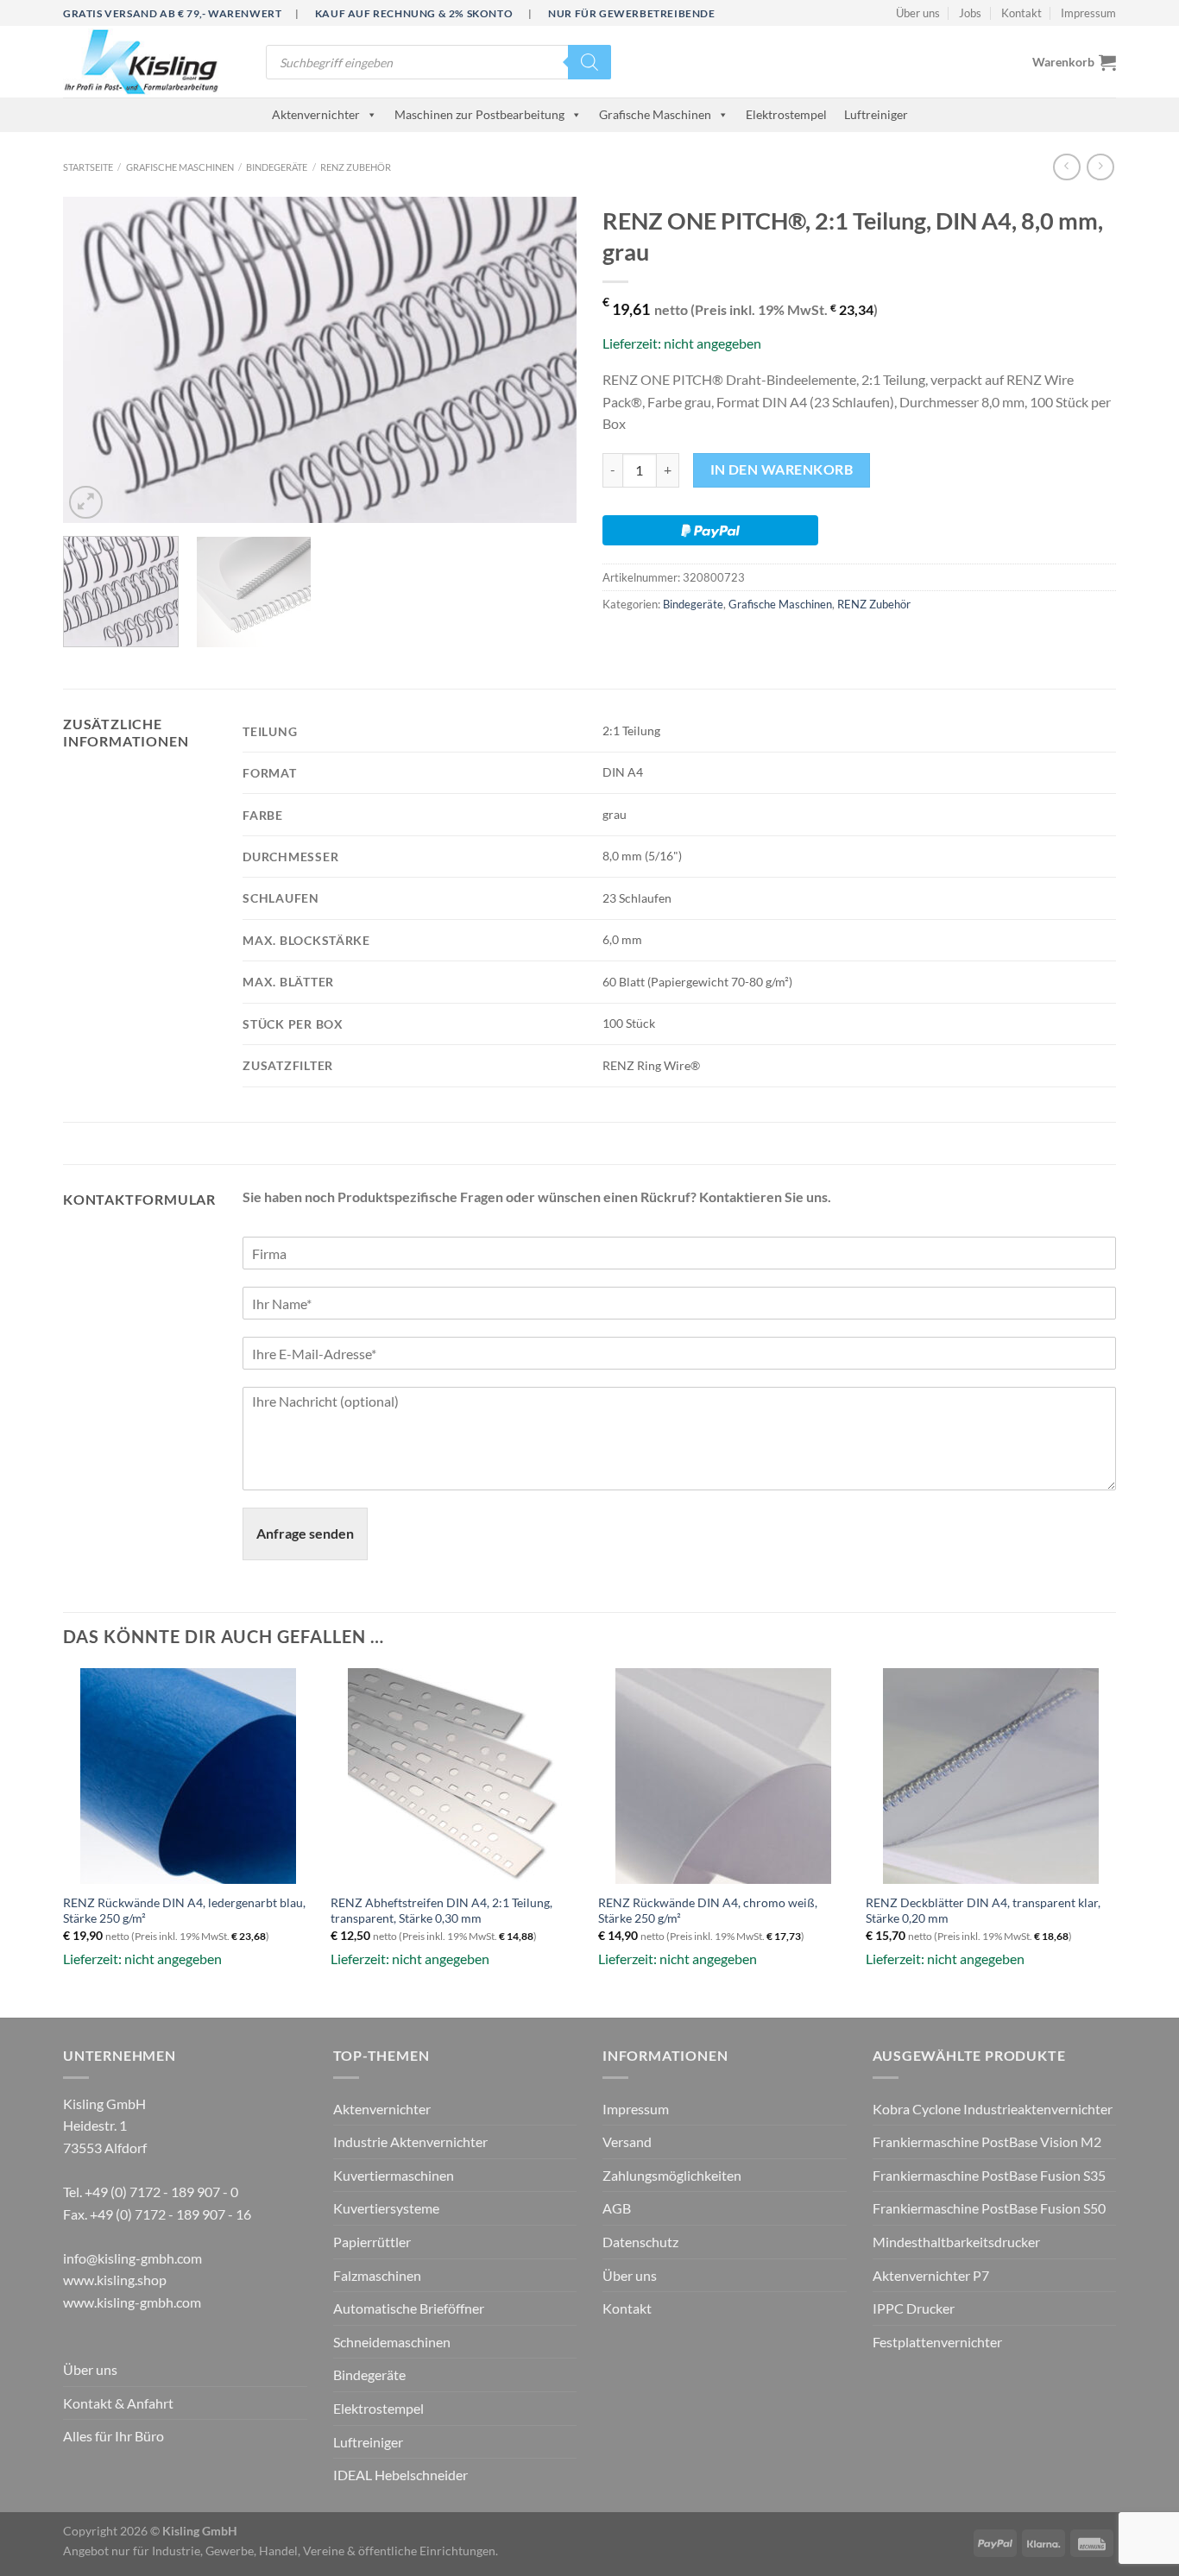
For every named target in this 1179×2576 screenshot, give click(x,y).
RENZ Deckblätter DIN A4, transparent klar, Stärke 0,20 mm (983, 1911)
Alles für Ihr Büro (113, 2436)
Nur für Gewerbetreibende (631, 13)
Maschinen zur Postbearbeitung (479, 114)
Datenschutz (640, 2242)
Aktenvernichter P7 (931, 2275)
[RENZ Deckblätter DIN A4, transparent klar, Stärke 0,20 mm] (991, 1776)
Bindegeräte (277, 167)
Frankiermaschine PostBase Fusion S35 (989, 2175)
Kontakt (1021, 13)
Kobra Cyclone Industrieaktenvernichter (993, 2109)
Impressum (1088, 13)
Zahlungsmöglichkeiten (672, 2175)
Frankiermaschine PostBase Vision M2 (987, 2141)
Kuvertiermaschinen (394, 2175)
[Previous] (95, 361)
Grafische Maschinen (655, 114)
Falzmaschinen (377, 2275)
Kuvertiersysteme (386, 2208)
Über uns (918, 13)
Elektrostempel (786, 114)
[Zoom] (86, 503)
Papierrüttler (372, 2242)
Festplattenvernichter (937, 2342)
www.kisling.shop (115, 2280)
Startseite (88, 167)
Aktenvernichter (316, 114)
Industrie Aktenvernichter (410, 2141)
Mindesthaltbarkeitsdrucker (956, 2242)
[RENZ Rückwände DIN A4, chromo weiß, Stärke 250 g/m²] (723, 1776)
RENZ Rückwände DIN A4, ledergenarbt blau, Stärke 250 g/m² (184, 1911)
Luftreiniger (876, 114)
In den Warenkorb (782, 469)
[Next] (545, 361)
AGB (617, 2208)
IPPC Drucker (914, 2308)
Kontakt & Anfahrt (118, 2403)
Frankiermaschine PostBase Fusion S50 (989, 2208)
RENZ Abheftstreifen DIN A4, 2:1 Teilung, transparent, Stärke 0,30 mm (441, 1911)
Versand (627, 2141)
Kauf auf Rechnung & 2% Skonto (414, 13)
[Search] (589, 62)
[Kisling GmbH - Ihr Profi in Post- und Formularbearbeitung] (151, 62)
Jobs (970, 13)
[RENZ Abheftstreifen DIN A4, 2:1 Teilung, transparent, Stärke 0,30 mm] (456, 1776)
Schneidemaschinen (392, 2342)
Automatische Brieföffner (409, 2308)
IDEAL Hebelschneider (400, 2475)
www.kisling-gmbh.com (132, 2302)
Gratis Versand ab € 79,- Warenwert (172, 13)
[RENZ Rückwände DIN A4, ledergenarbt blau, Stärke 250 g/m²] (188, 1776)
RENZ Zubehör (356, 167)
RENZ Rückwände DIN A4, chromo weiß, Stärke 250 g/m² (708, 1911)
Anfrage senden (305, 1533)
